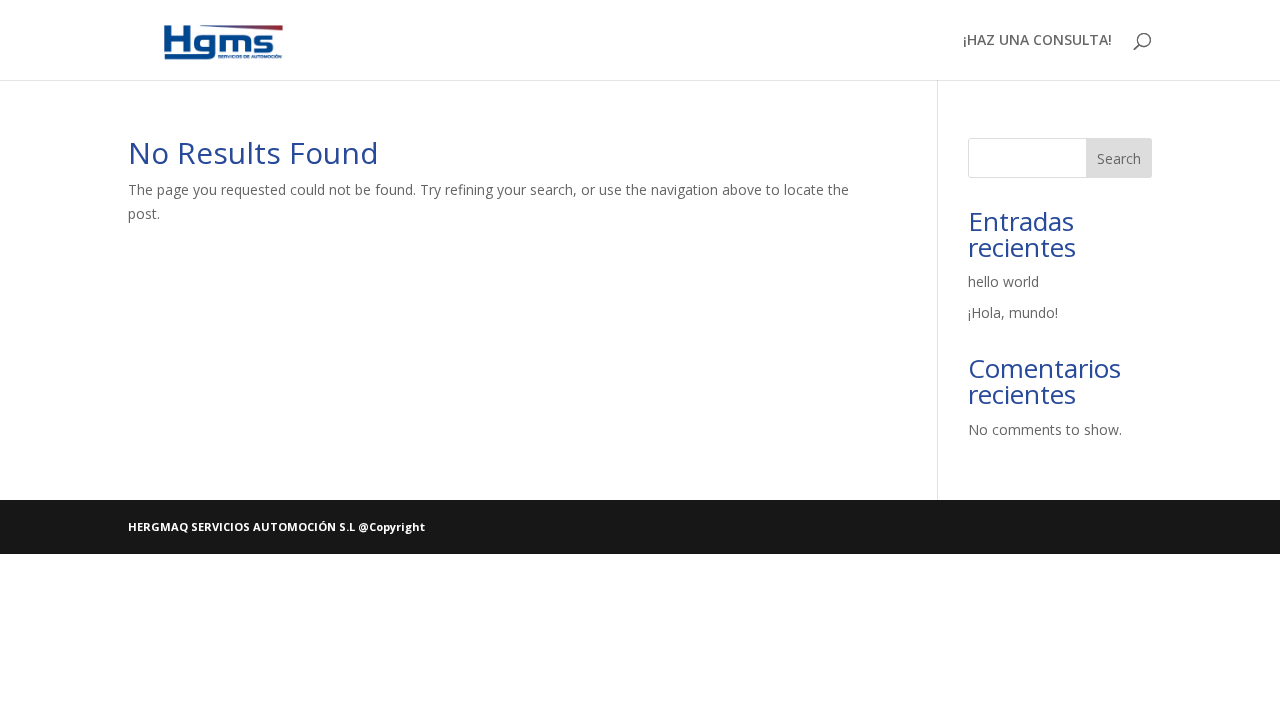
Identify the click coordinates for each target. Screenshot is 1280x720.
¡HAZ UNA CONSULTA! (1037, 41)
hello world (1003, 281)
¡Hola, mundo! (1013, 312)
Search (1119, 158)
